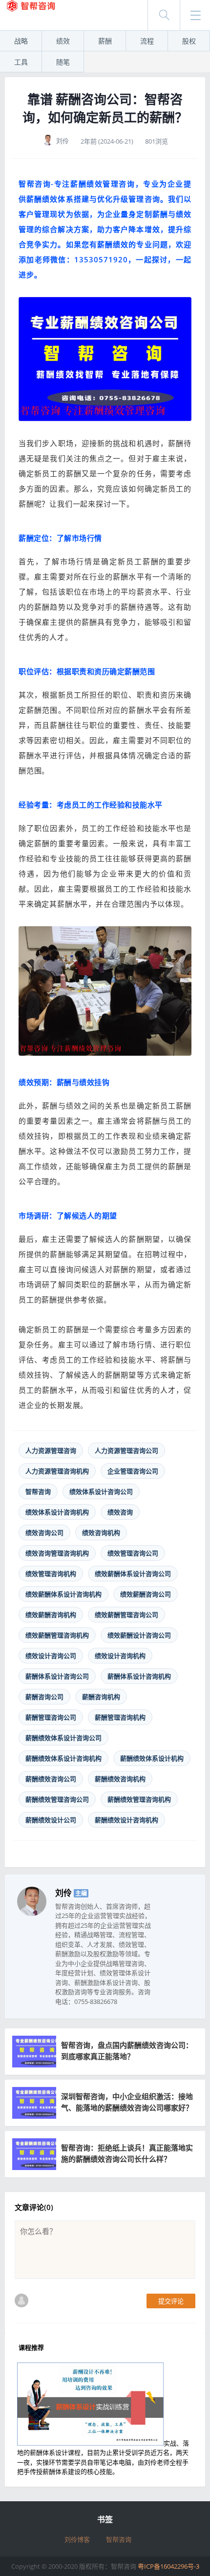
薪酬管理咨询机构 (120, 1717)
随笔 (63, 62)
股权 (189, 41)
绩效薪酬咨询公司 (146, 1594)
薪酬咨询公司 (44, 1697)
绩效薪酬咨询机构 (51, 1615)
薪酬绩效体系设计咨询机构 (63, 1758)
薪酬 (105, 41)
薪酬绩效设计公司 (51, 1820)
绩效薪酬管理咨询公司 (126, 1615)
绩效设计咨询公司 (51, 1656)
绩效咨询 (120, 1512)
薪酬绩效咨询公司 (51, 1779)
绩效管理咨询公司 (133, 1553)
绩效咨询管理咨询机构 (57, 1553)
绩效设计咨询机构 (120, 1656)
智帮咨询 (38, 1491)
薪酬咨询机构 (101, 1697)
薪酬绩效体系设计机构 (152, 1758)
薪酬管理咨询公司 (51, 1717)
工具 (21, 62)
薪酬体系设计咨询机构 (139, 1676)
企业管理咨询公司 (133, 1471)
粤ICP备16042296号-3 (168, 2566)
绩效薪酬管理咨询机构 (57, 1635)
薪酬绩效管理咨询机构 (139, 1799)
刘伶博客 (77, 2539)
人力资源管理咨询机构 (57, 1471)
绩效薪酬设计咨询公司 (139, 1635)
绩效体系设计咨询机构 (57, 1512)
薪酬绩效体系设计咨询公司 (63, 1738)
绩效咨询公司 (44, 1533)
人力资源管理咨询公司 (126, 1450)
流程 (147, 41)
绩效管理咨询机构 (51, 1574)
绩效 (63, 41)
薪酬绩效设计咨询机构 (126, 1820)
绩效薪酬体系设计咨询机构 (63, 1594)
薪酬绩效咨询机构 (120, 1779)
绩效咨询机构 (101, 1533)
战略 (21, 41)
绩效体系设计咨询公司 (101, 1491)
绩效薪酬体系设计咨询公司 (133, 1574)
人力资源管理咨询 (51, 1450)
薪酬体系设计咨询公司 (57, 1676)
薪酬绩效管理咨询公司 (57, 1799)
